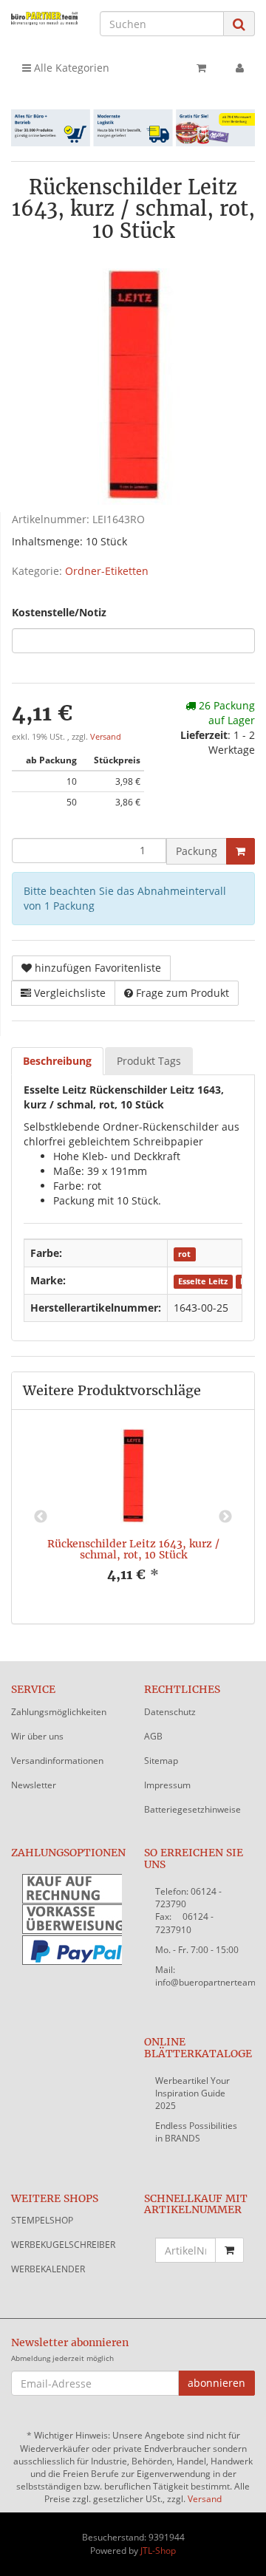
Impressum (167, 1785)
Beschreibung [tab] (57, 1061)
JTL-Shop (158, 2551)
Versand (106, 737)
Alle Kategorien (70, 68)
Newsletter (34, 1785)
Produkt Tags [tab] (149, 1061)
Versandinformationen (57, 1761)
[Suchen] (239, 24)
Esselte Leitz (203, 1281)
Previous (41, 1517)
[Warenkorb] (201, 68)
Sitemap (161, 1761)
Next (225, 1517)
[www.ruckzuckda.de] (44, 18)
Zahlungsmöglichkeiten (59, 1712)
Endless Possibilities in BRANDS (196, 2132)
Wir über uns (37, 1736)
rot (184, 1254)
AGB (153, 1736)
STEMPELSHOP (42, 2220)
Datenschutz (170, 1712)
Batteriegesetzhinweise (192, 1809)
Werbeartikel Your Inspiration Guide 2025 (192, 2093)
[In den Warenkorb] (241, 851)
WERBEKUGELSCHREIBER (63, 2245)
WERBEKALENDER (48, 2269)
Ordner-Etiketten (107, 571)
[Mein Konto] (240, 68)
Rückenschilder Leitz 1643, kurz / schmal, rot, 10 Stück (133, 1549)
